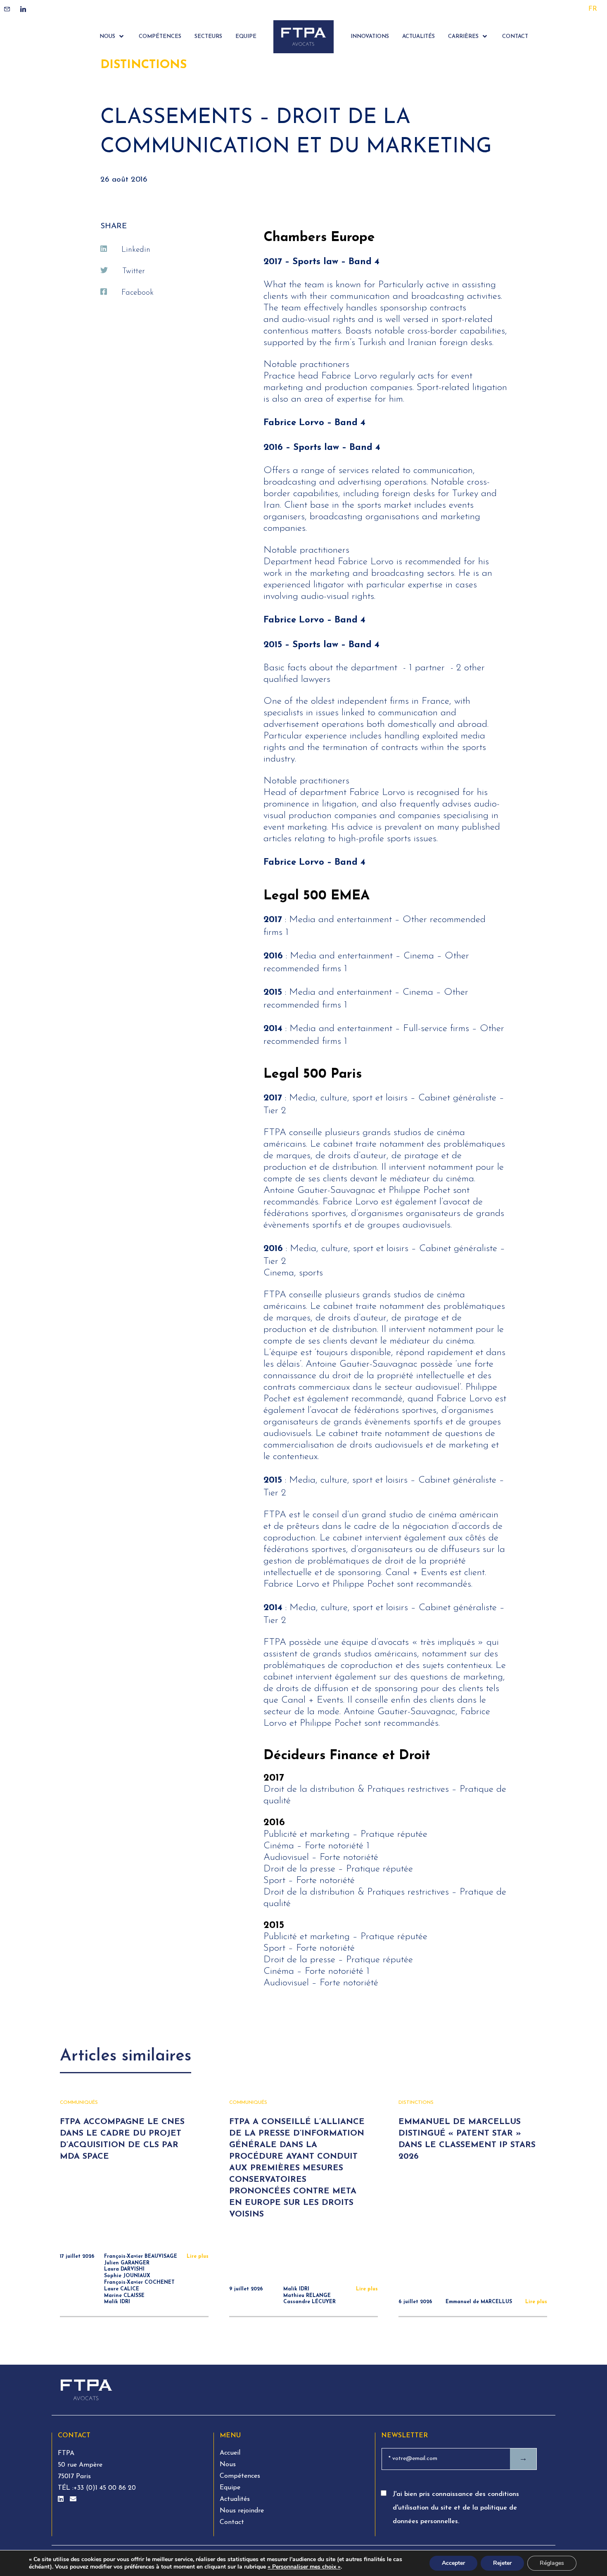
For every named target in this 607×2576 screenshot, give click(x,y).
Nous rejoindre (242, 2511)
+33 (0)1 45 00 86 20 (105, 2488)
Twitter (134, 271)
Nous (228, 2465)
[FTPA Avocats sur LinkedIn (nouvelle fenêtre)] (62, 2500)
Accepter (453, 2563)
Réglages (552, 2563)
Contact (232, 2522)
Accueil (230, 2453)
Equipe (230, 2488)
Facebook (138, 293)
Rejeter (502, 2563)
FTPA (66, 2453)
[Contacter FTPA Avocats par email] (73, 2500)
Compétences (240, 2476)
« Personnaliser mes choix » (304, 2567)
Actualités (235, 2499)
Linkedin (136, 250)
